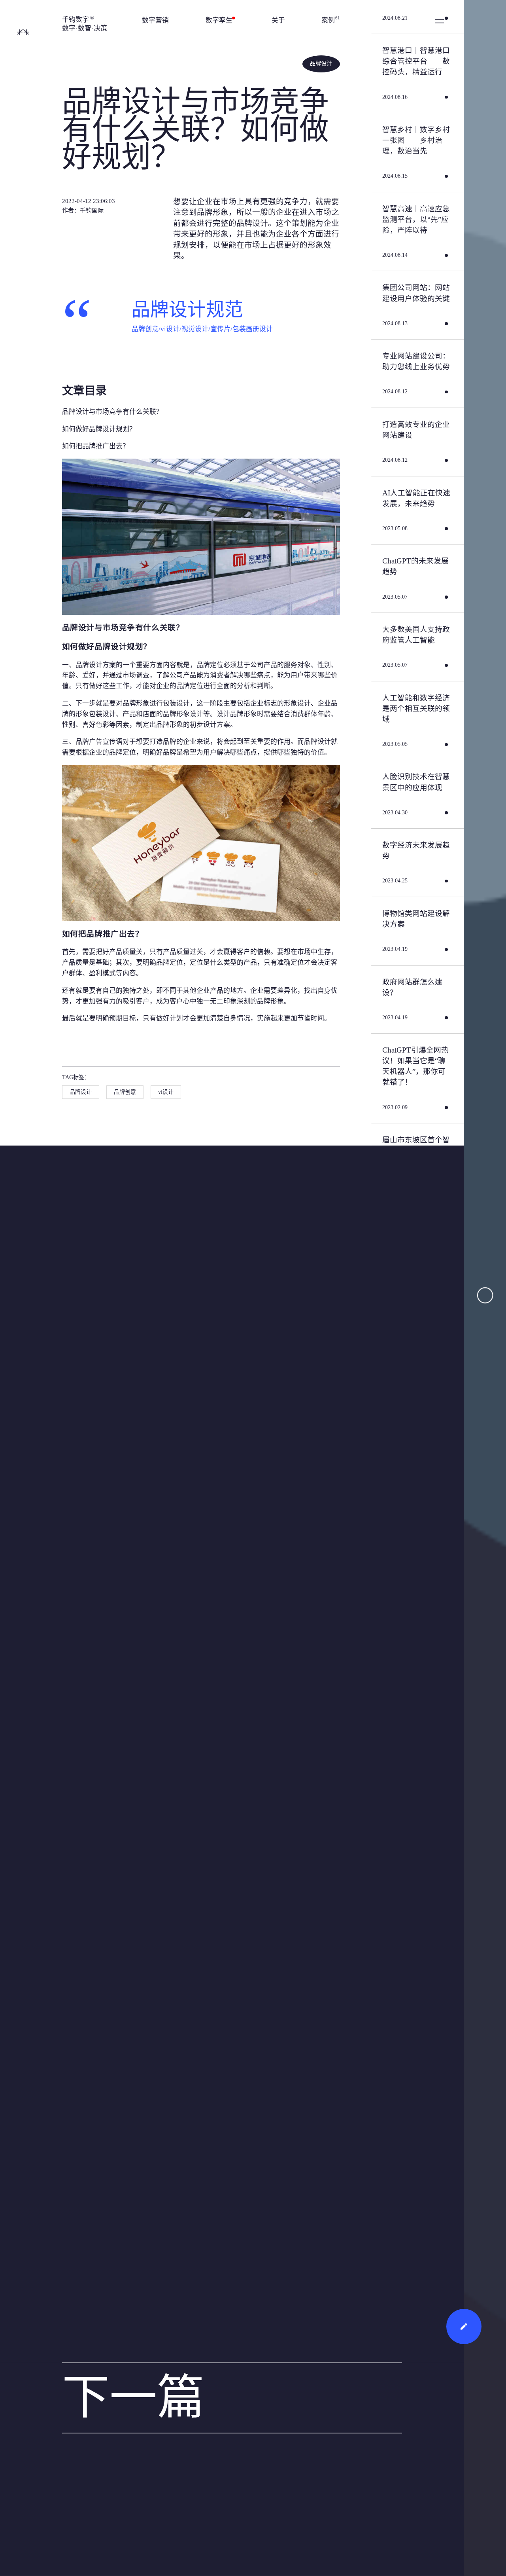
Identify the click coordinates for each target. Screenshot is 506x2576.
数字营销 (155, 20)
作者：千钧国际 (83, 211)
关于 (278, 20)
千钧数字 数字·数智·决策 (85, 24)
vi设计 (166, 1092)
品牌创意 (125, 1092)
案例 (331, 20)
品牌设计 (321, 64)
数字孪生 (220, 20)
